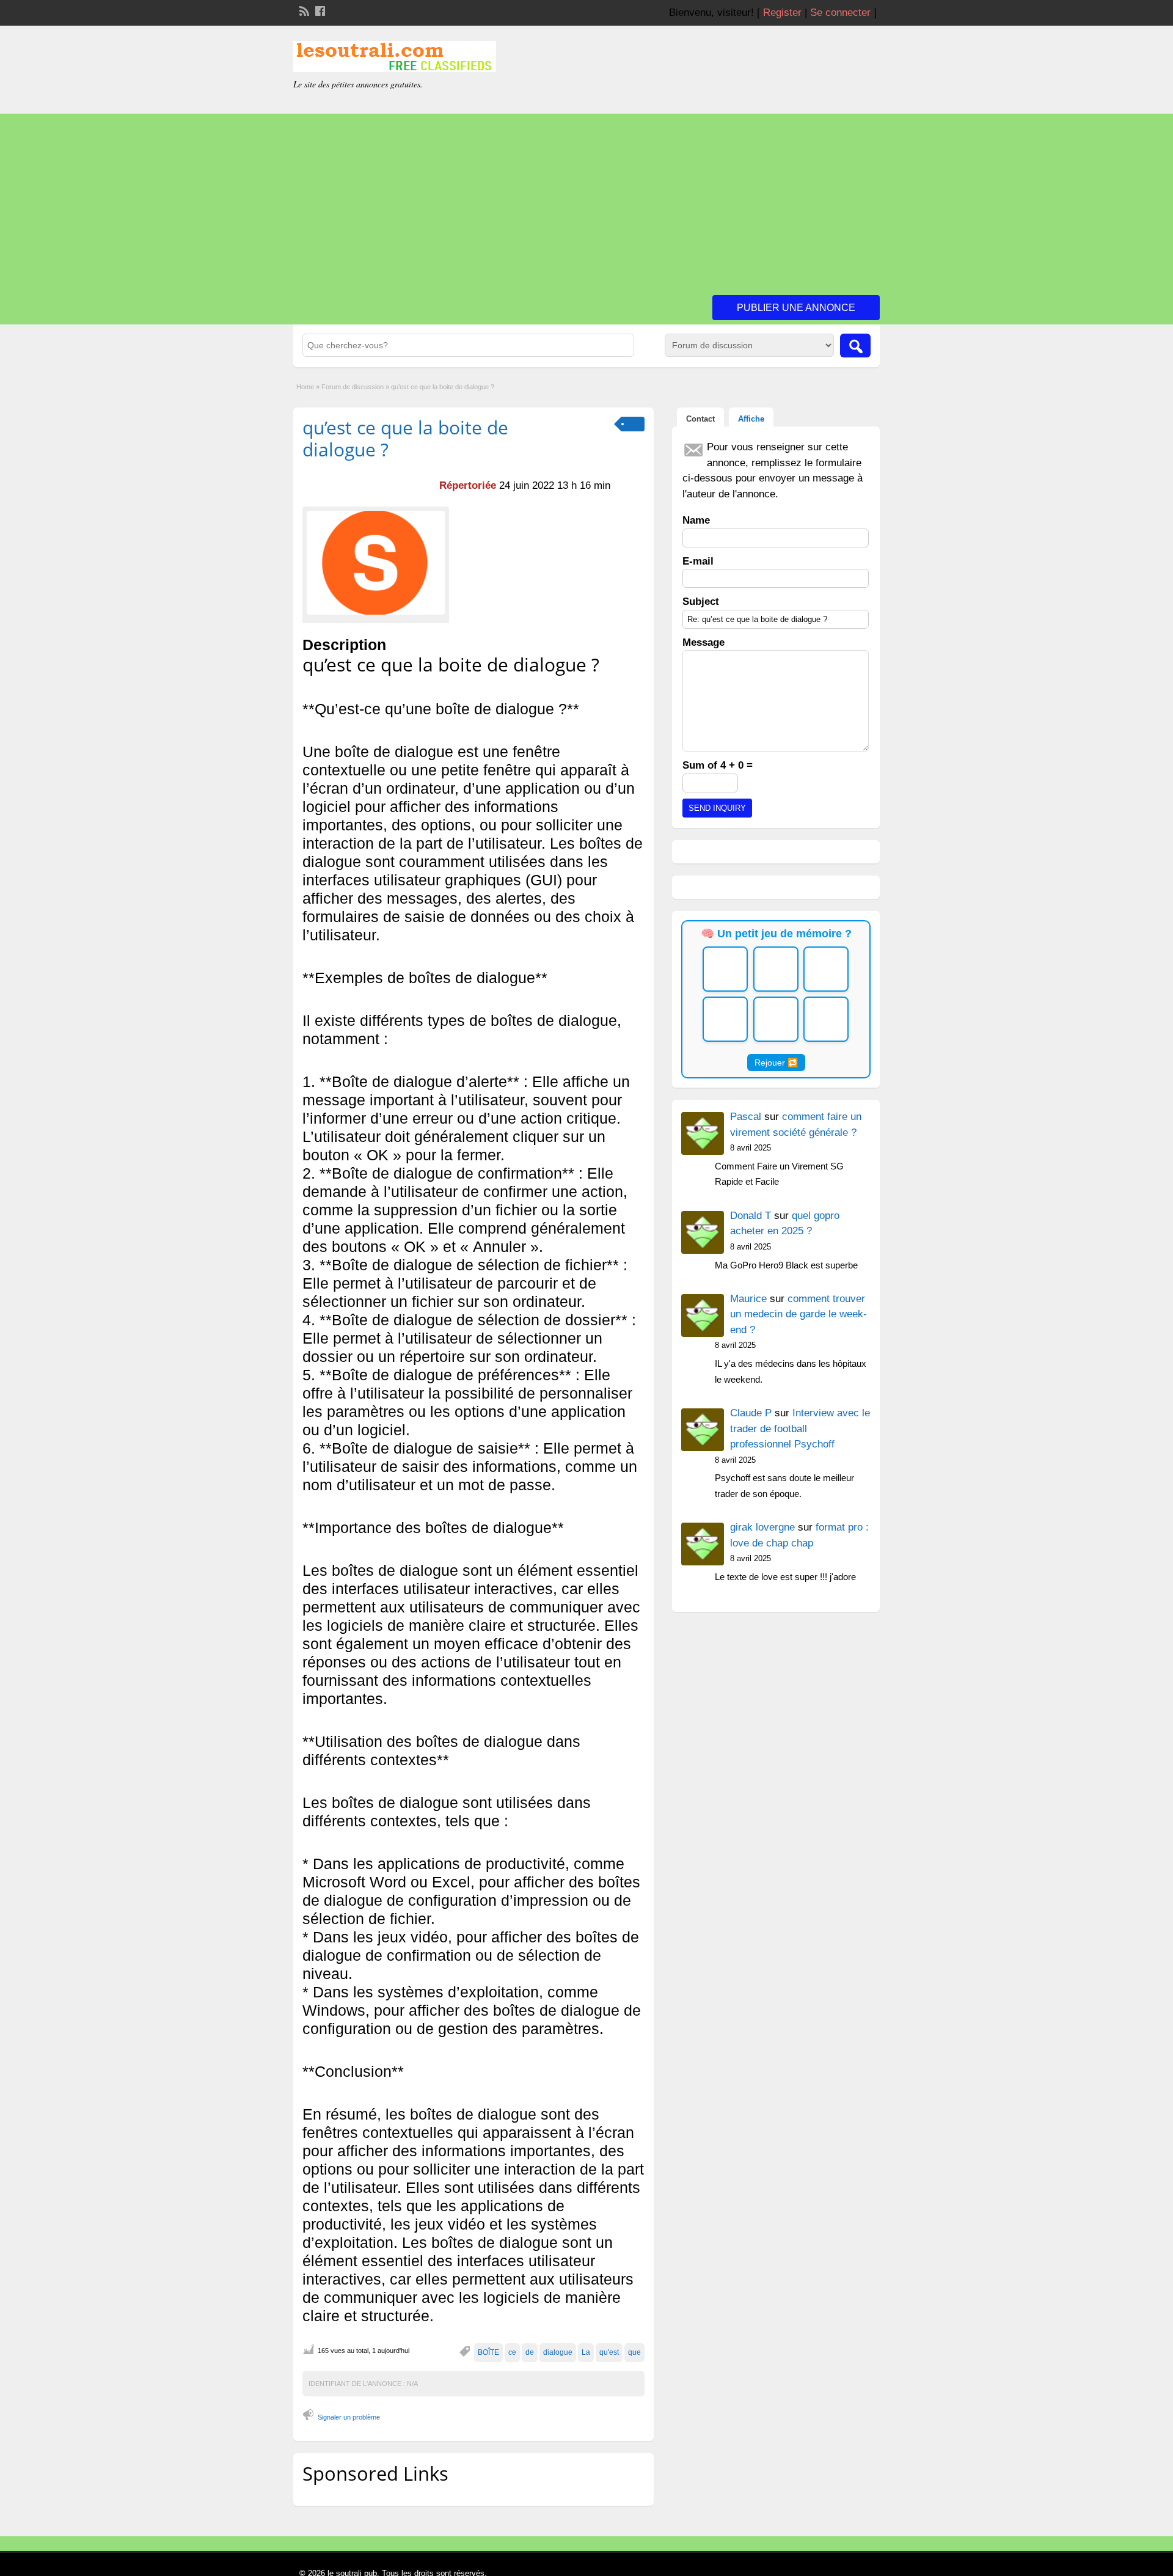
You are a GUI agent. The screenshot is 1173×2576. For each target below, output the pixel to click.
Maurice (748, 1299)
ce (512, 2352)
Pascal (746, 1117)
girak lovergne (762, 1527)
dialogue (558, 2352)
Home (305, 387)
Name (696, 520)
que (634, 2352)
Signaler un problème (349, 2417)
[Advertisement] (586, 199)
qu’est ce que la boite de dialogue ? (405, 438)
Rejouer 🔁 (776, 1063)
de (530, 2352)
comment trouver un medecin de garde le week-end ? (798, 1314)
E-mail (698, 561)
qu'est (609, 2352)
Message (703, 642)
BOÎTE (488, 2352)
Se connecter (840, 13)
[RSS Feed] (303, 10)
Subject (701, 602)
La (586, 2352)
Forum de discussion (353, 387)
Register (782, 13)
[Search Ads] (855, 346)
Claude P (751, 1413)
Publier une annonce (796, 308)
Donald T (751, 1216)
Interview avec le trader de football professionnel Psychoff (800, 1429)
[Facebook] (319, 10)
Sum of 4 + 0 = (718, 765)
